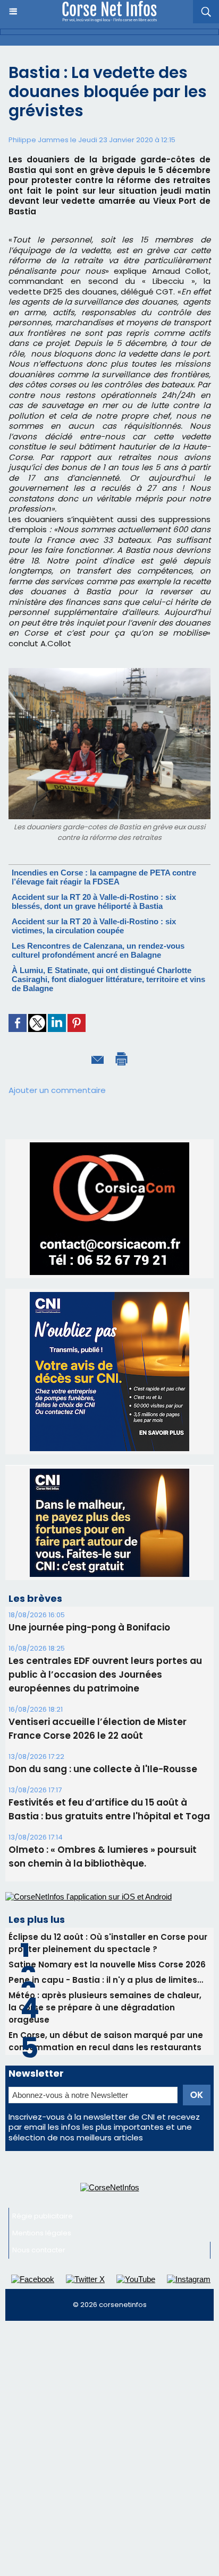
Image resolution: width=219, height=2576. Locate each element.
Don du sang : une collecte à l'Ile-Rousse (103, 1769)
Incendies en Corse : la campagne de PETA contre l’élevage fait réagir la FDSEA (104, 877)
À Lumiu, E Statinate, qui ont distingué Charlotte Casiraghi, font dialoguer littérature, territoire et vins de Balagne (108, 979)
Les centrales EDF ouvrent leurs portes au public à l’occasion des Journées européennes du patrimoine (105, 1675)
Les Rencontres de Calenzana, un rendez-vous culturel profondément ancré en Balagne (98, 950)
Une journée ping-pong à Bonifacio (89, 1627)
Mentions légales (42, 2233)
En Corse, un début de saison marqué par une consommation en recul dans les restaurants (106, 2041)
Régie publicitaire (43, 2216)
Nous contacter (39, 2250)
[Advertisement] (109, 2441)
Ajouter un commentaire (57, 1090)
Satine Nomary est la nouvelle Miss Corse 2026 (107, 1964)
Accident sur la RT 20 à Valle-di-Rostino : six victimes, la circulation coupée (94, 926)
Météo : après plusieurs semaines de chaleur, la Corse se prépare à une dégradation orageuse (105, 2007)
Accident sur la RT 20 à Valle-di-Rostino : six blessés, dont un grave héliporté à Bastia (94, 901)
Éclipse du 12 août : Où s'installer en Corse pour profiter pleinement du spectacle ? (108, 1943)
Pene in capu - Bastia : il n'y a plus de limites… (106, 1980)
